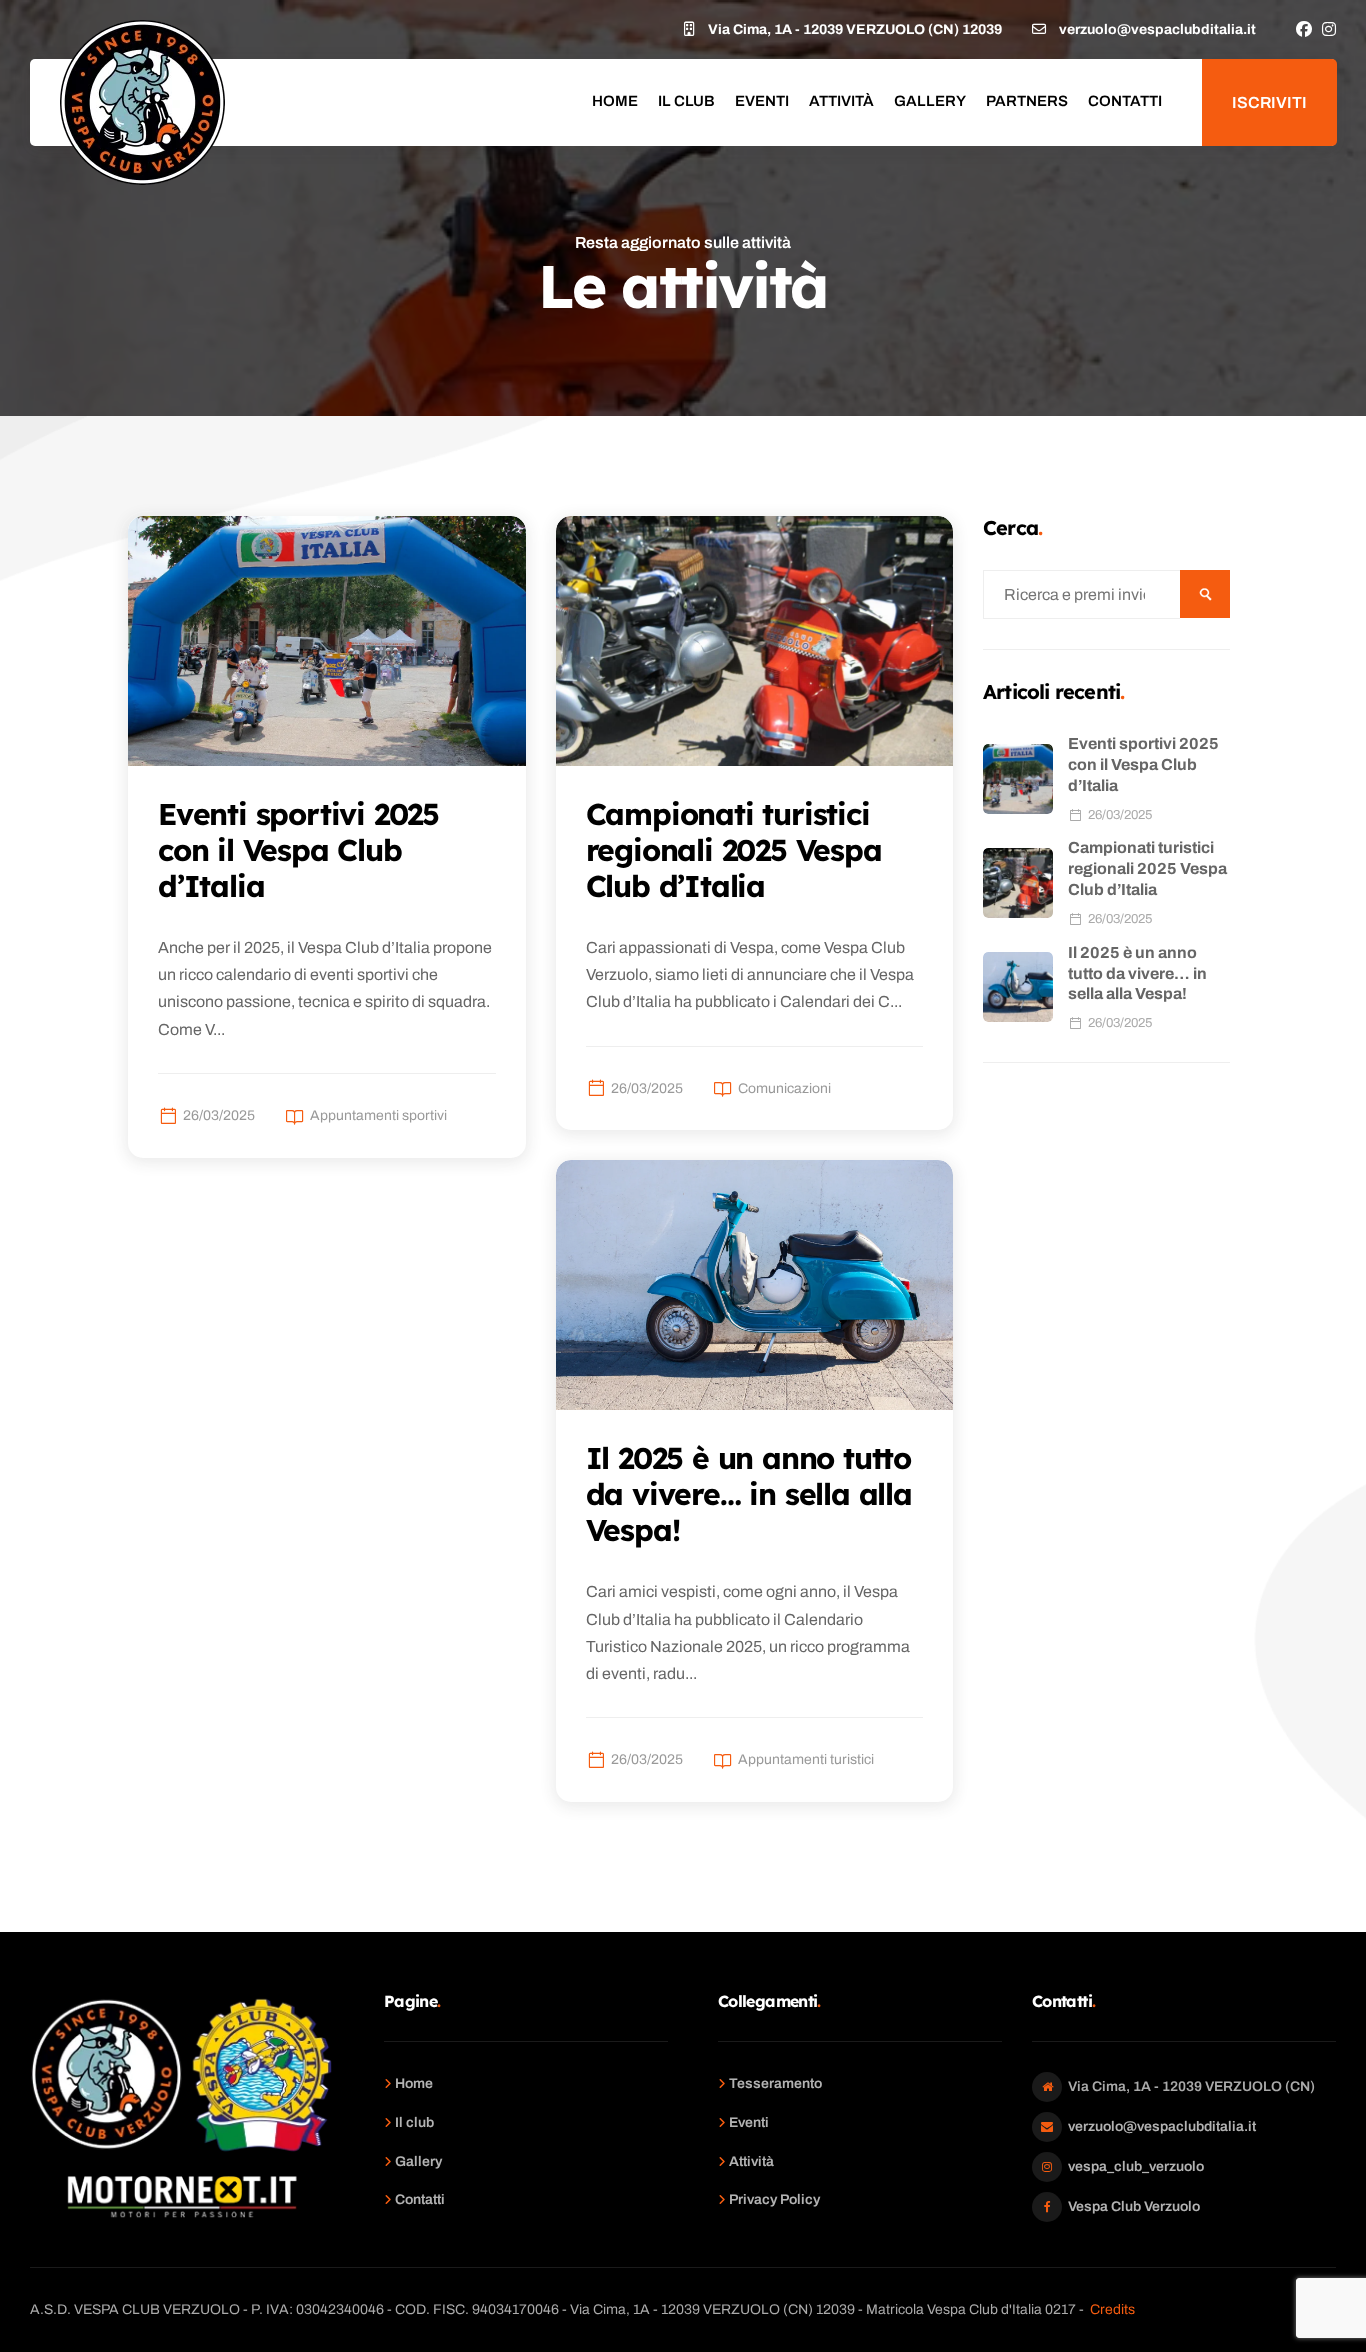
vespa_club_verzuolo (1136, 2166)
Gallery (930, 101)
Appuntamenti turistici (806, 1759)
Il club (686, 101)
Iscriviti (1269, 102)
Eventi (762, 101)
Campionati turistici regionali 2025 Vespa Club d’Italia (1147, 868)
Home (615, 101)
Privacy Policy (774, 2199)
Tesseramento (775, 2083)
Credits (1112, 2309)
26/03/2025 (219, 1115)
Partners (1027, 101)
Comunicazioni (784, 1088)
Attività (841, 101)
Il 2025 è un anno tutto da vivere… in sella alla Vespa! (1137, 973)
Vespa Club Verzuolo (1134, 2206)
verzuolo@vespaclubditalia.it (1162, 2126)
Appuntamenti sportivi (378, 1115)
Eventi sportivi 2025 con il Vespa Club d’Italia (1143, 764)
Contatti (1125, 101)
